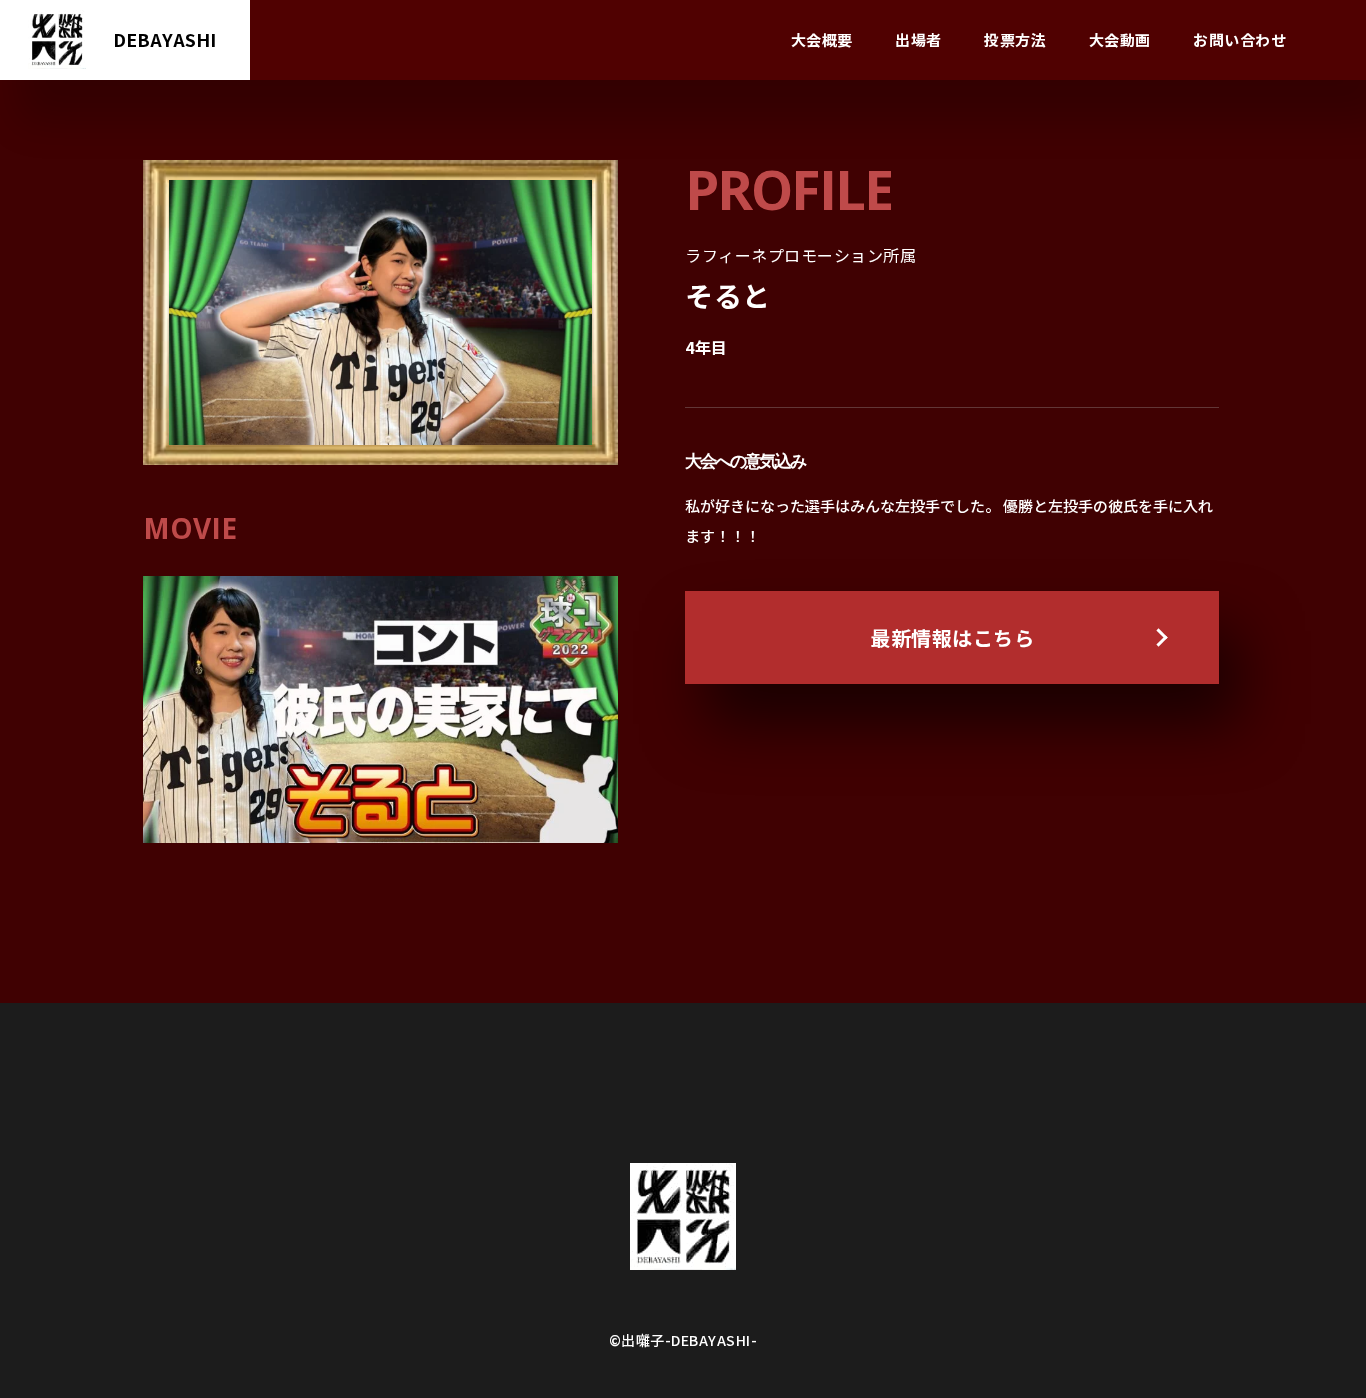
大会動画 (1120, 39)
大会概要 (822, 39)
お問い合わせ (1239, 39)
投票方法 (1015, 39)
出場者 (918, 39)
